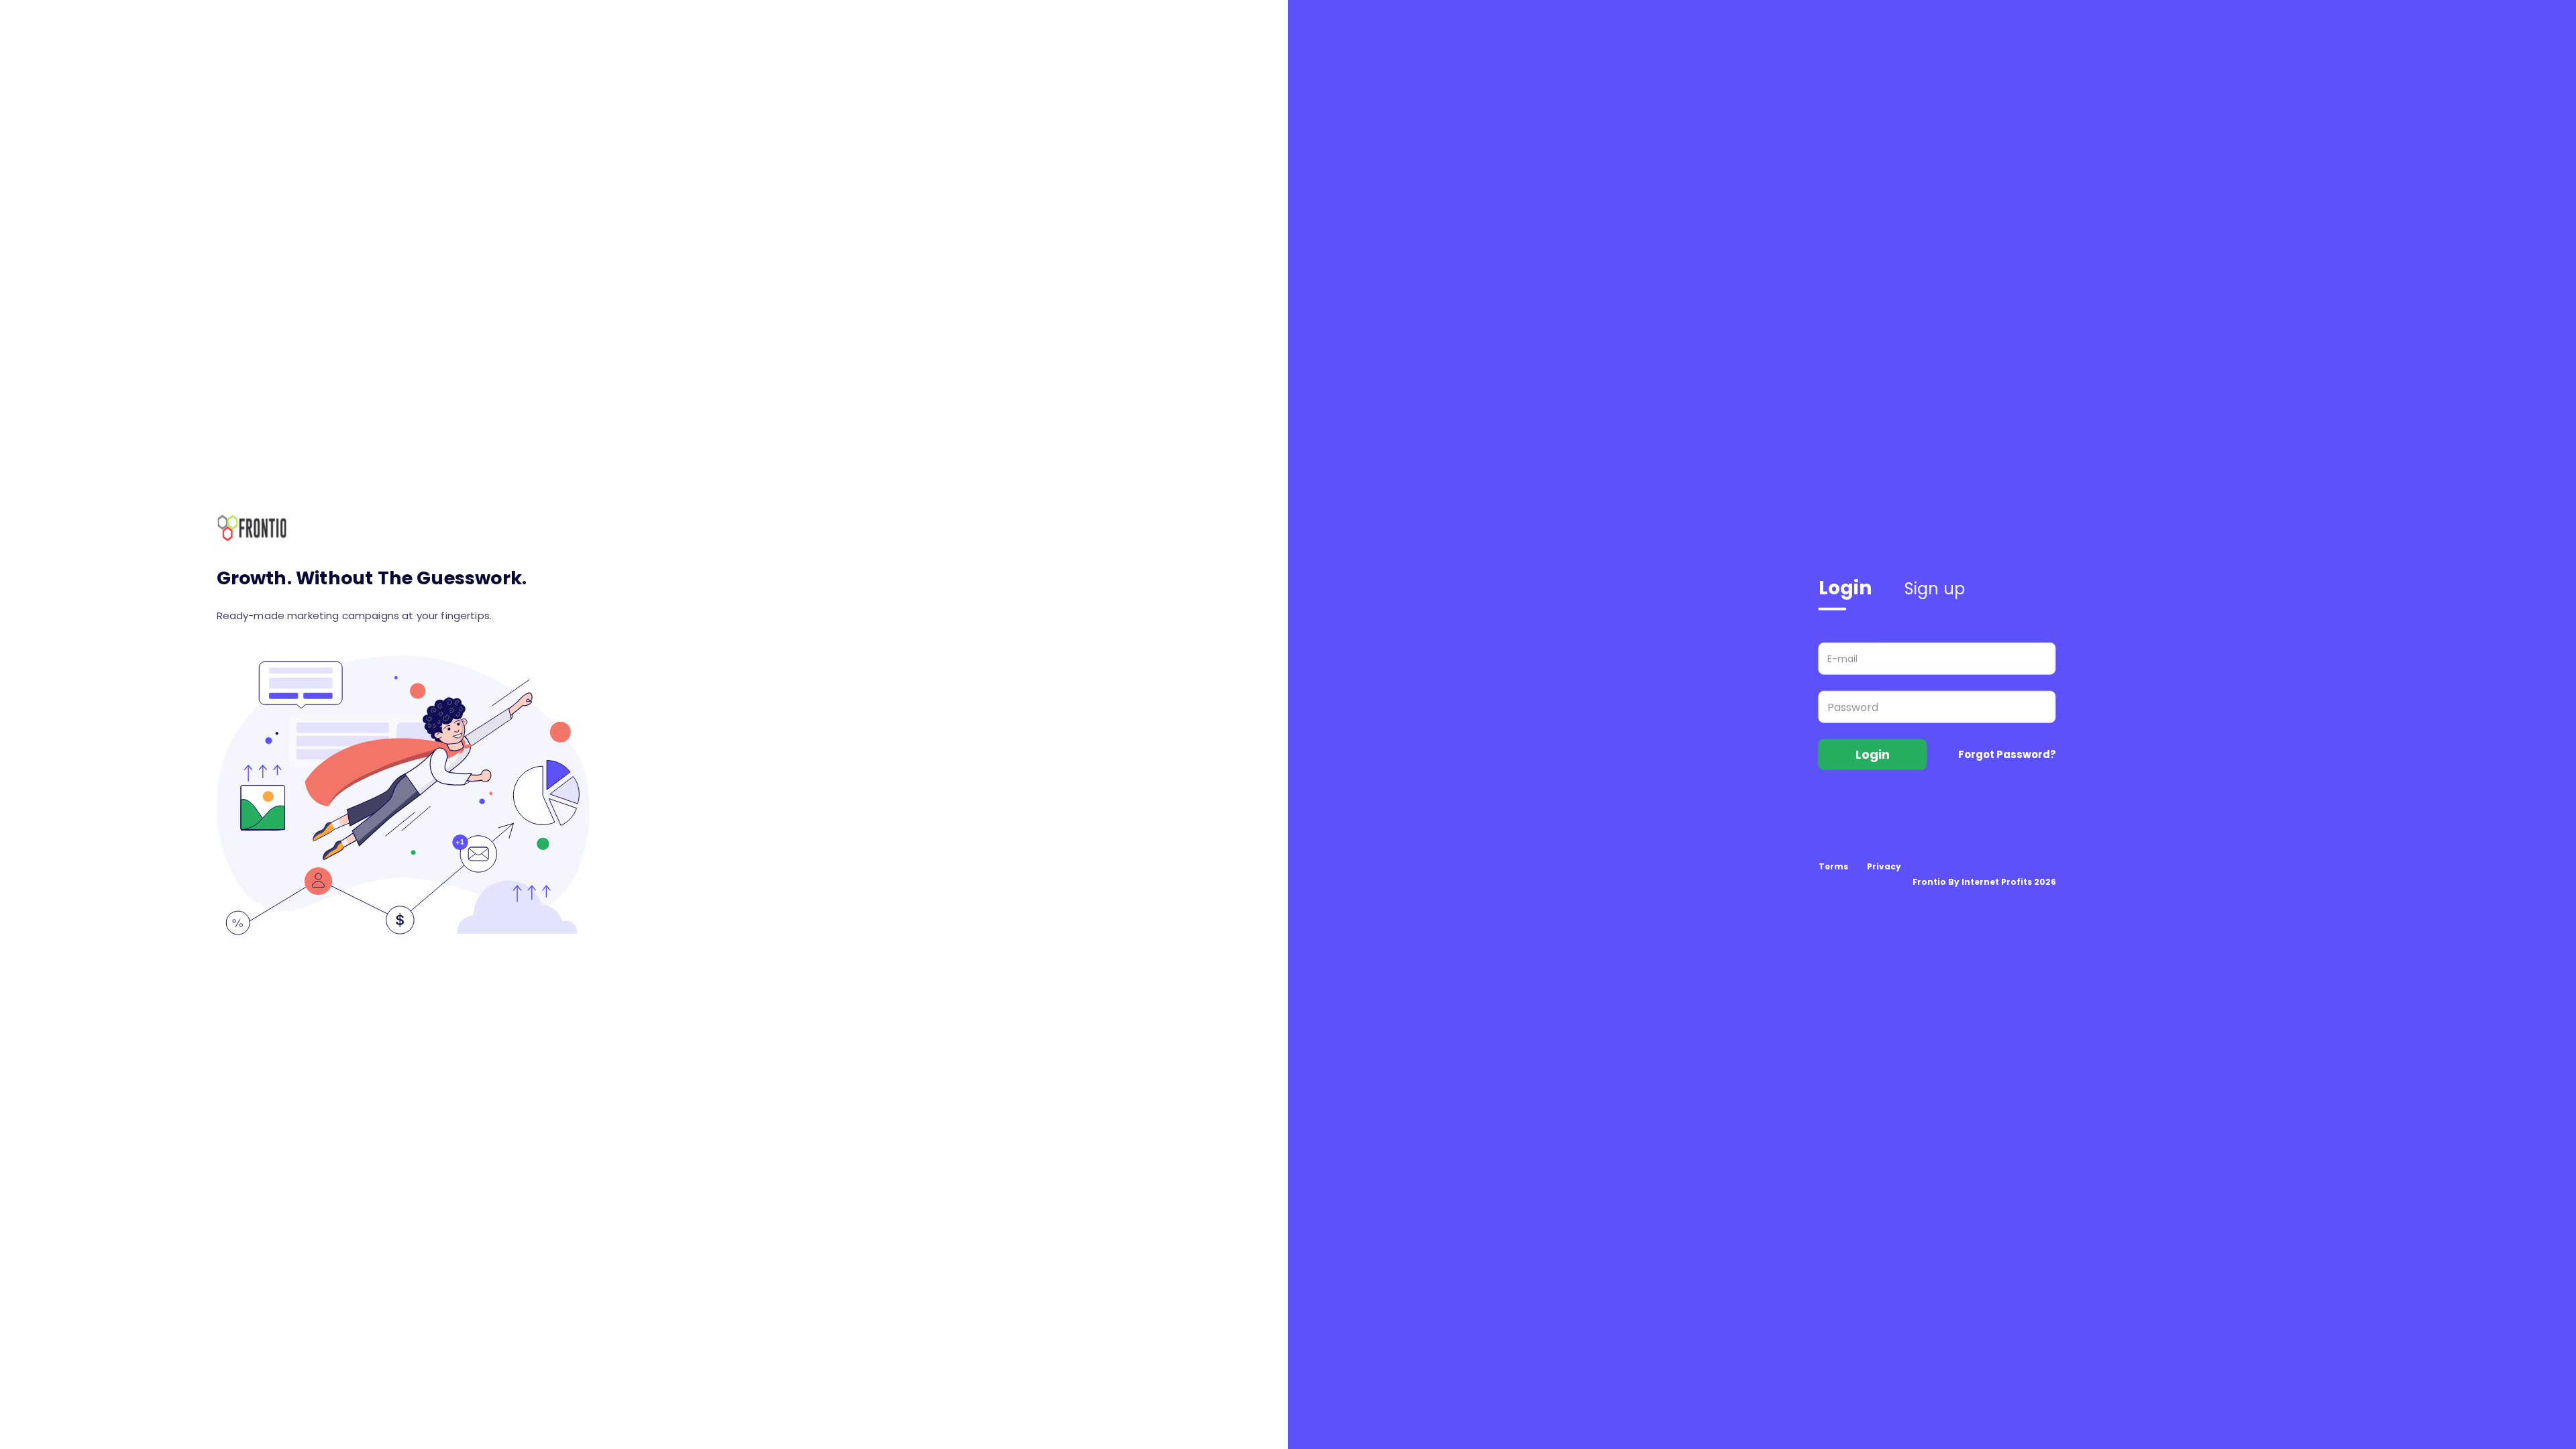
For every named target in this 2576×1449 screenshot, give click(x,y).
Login (1845, 588)
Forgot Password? (2007, 754)
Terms (1833, 866)
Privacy (1884, 866)
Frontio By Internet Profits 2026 (1984, 881)
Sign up (1935, 589)
